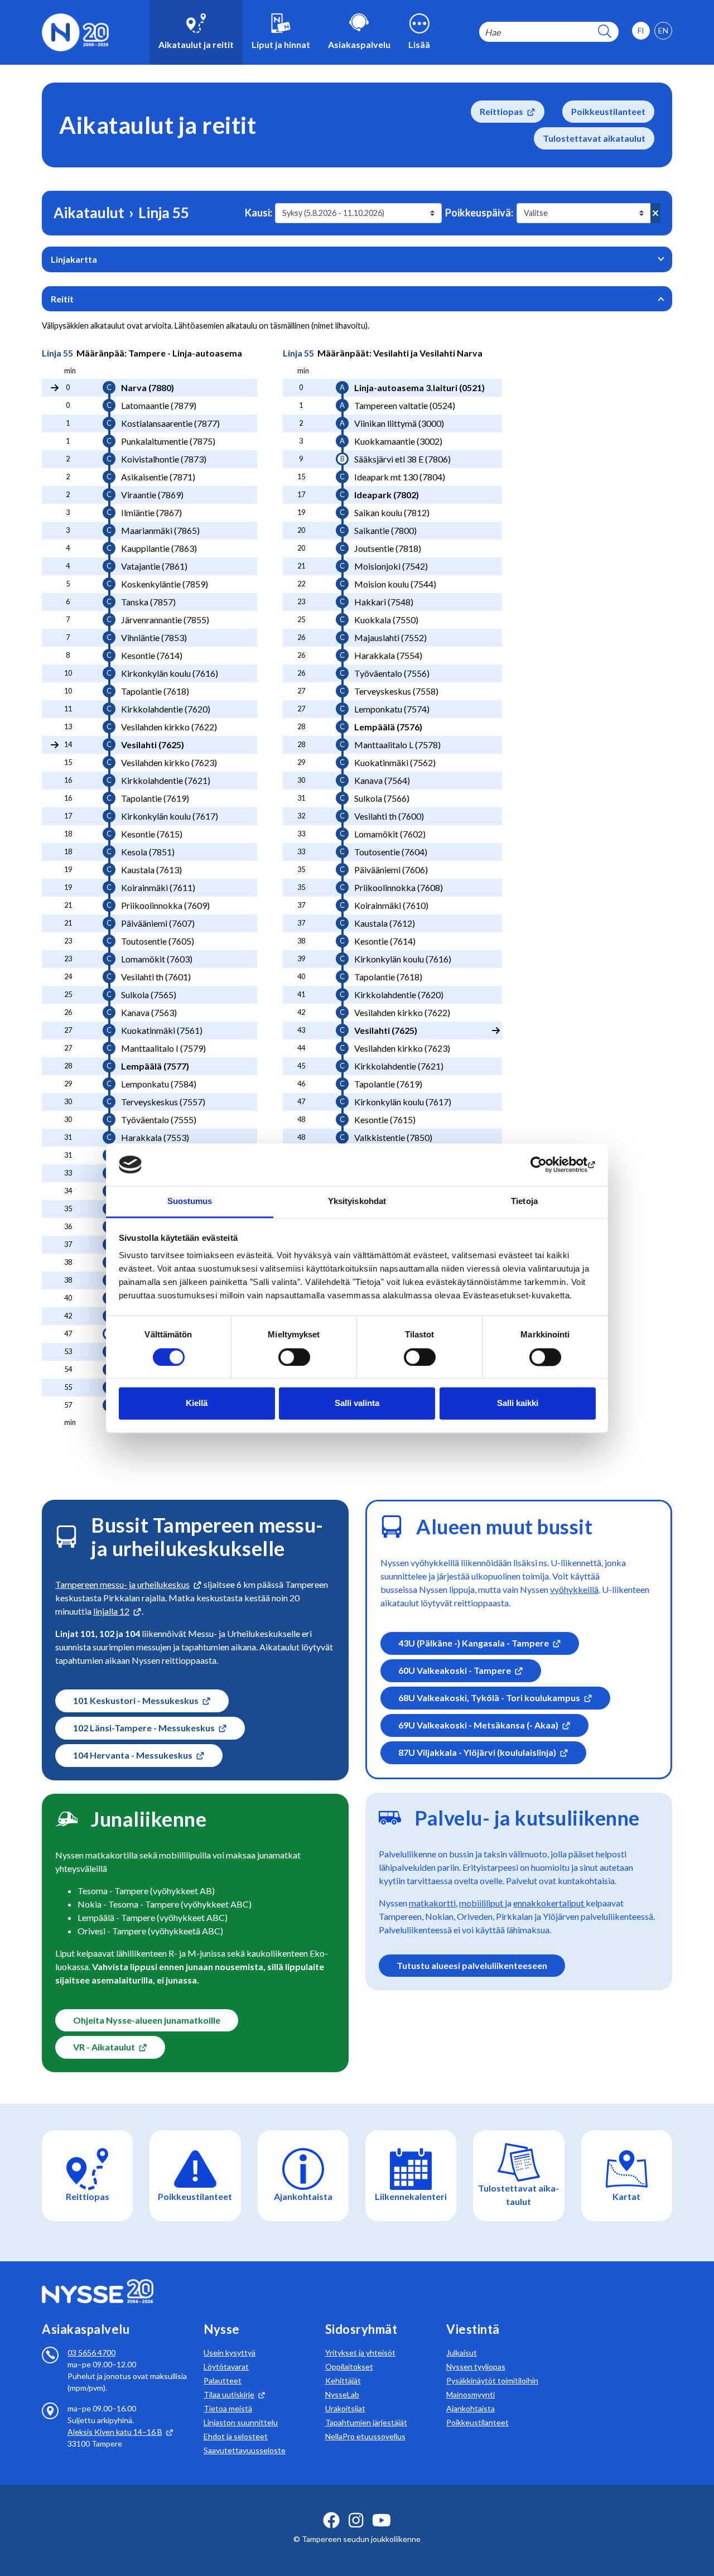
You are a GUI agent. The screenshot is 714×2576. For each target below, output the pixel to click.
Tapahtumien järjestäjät (366, 2422)
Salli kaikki (518, 1403)
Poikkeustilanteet (608, 111)
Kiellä (197, 1403)
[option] (663, 31)
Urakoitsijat (345, 2408)
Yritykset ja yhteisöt (360, 2353)
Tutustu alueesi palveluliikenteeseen (472, 1965)
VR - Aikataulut (104, 2047)
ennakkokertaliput (549, 1903)
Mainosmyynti (471, 2394)
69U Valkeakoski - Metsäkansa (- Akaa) (478, 1725)
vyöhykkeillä (574, 1589)
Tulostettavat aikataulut (594, 138)
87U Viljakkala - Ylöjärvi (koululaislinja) (477, 1752)
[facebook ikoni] (331, 2520)
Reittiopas (501, 111)
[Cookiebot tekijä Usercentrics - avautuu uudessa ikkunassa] (547, 1164)
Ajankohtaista (471, 2408)
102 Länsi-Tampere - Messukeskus (144, 1728)
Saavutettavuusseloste (245, 2450)
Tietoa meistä (228, 2408)
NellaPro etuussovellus (365, 2436)
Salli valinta (357, 1403)
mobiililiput (482, 1903)
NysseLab (342, 2394)
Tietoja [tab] (524, 1202)
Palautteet (223, 2380)
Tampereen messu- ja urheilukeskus (122, 1584)
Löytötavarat (226, 2366)
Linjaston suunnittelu (241, 2422)
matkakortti (432, 1903)
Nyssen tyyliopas (476, 2366)
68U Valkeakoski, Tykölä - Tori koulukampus (489, 1698)
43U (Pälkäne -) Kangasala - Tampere (474, 1643)
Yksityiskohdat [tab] (357, 1202)
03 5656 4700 (91, 2353)
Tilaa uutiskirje (229, 2394)
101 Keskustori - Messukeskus (136, 1700)
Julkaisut (462, 2353)
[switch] (294, 1357)
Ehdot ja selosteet (236, 2436)
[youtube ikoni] (382, 2520)
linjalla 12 (111, 1611)
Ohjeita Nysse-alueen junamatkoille (147, 2020)
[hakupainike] (605, 32)
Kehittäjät (343, 2380)
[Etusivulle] (75, 31)
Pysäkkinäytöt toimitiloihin (492, 2380)
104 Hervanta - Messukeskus (133, 1755)
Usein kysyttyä (230, 2353)
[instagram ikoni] (356, 2520)
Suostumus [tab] (190, 1202)
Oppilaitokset (349, 2366)
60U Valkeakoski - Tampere (455, 1670)
